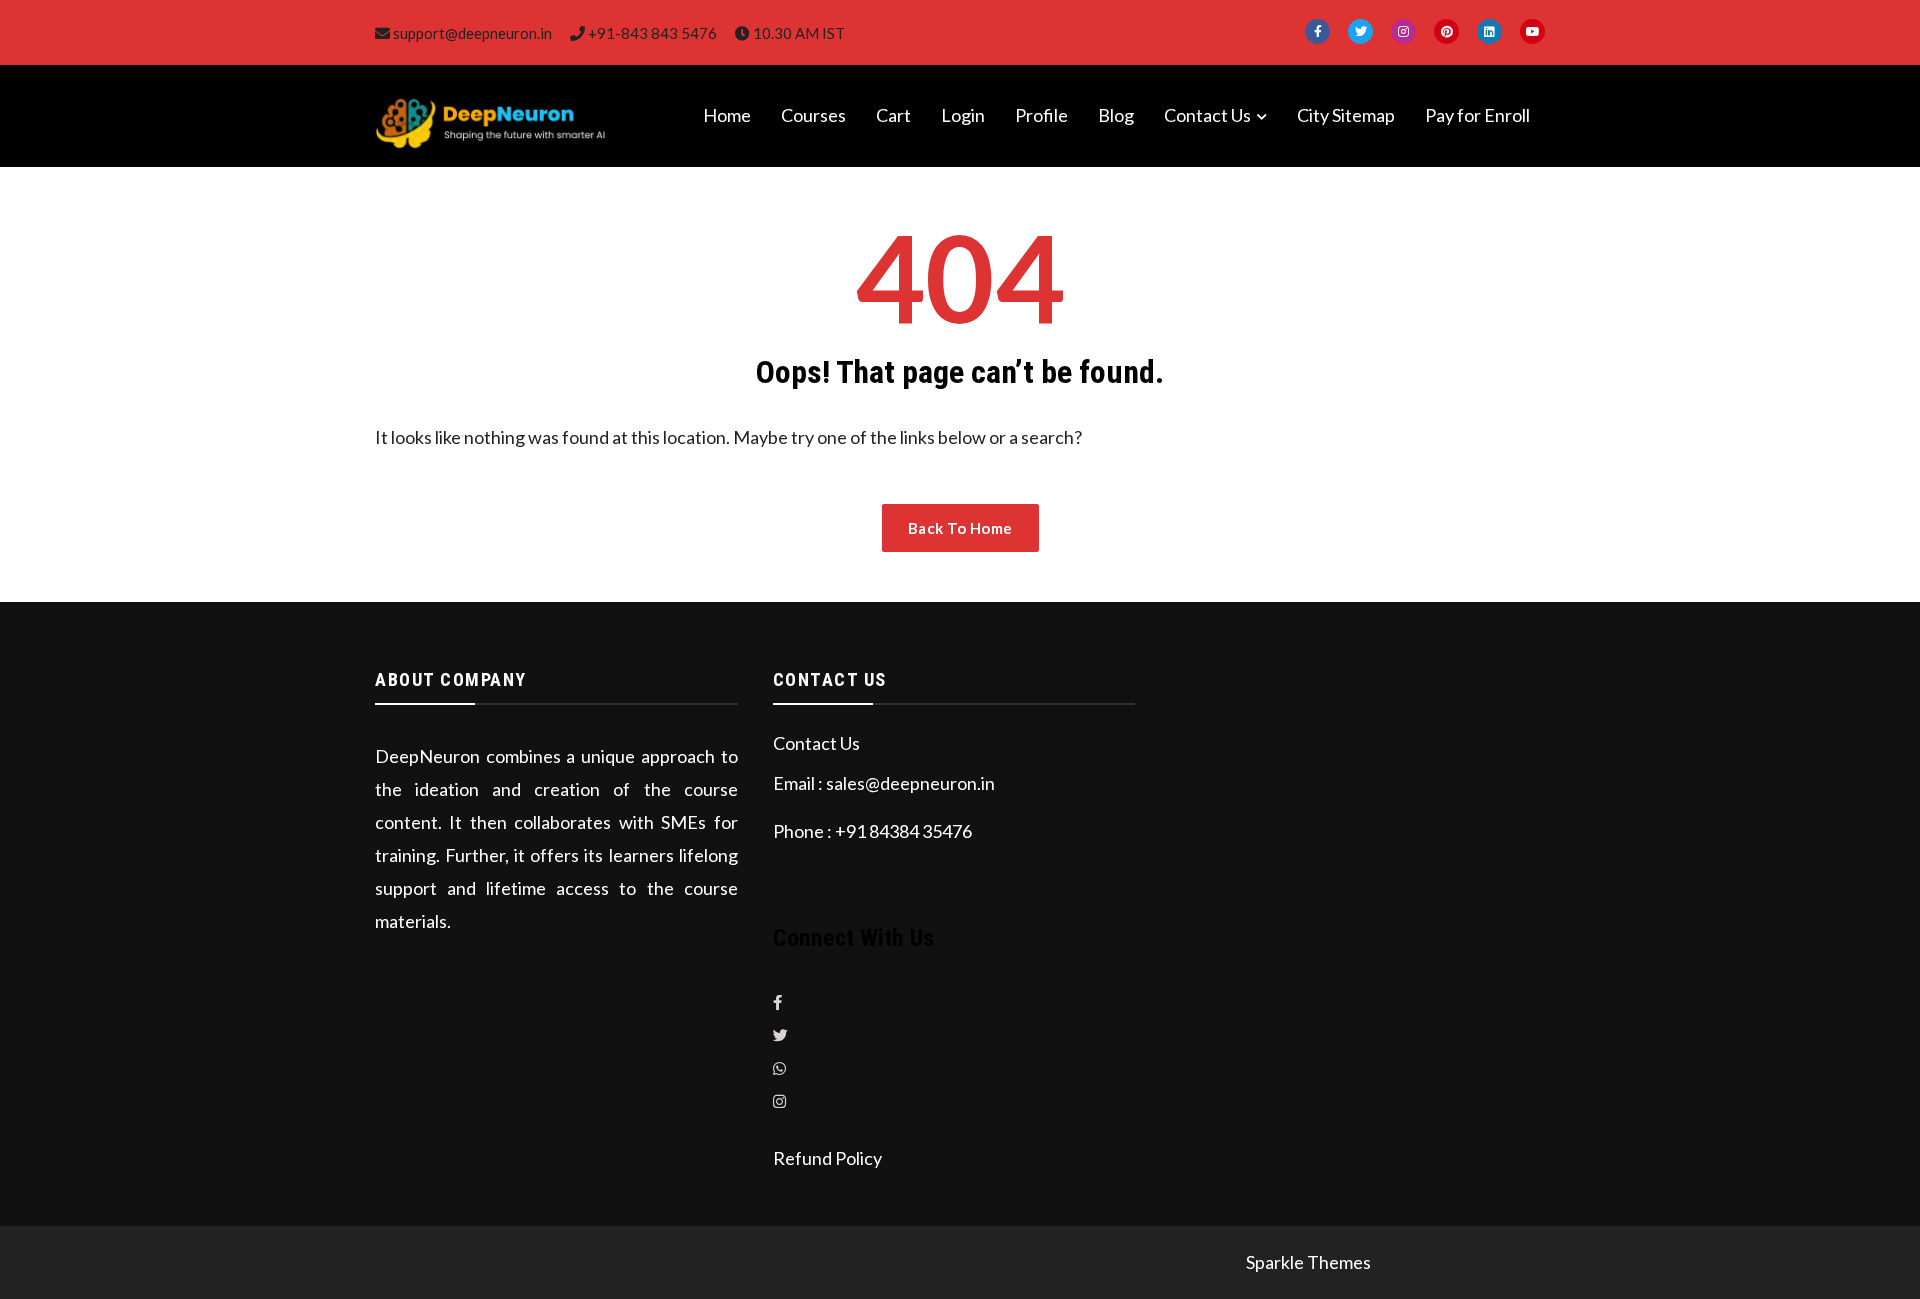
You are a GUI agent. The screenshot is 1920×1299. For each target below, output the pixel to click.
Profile (1041, 115)
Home (727, 115)
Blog (1116, 115)
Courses (813, 115)
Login (963, 115)
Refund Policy (827, 1158)
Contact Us (1207, 115)
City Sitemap (1346, 115)
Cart (893, 115)
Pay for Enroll (1477, 115)
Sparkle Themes (1308, 1262)
